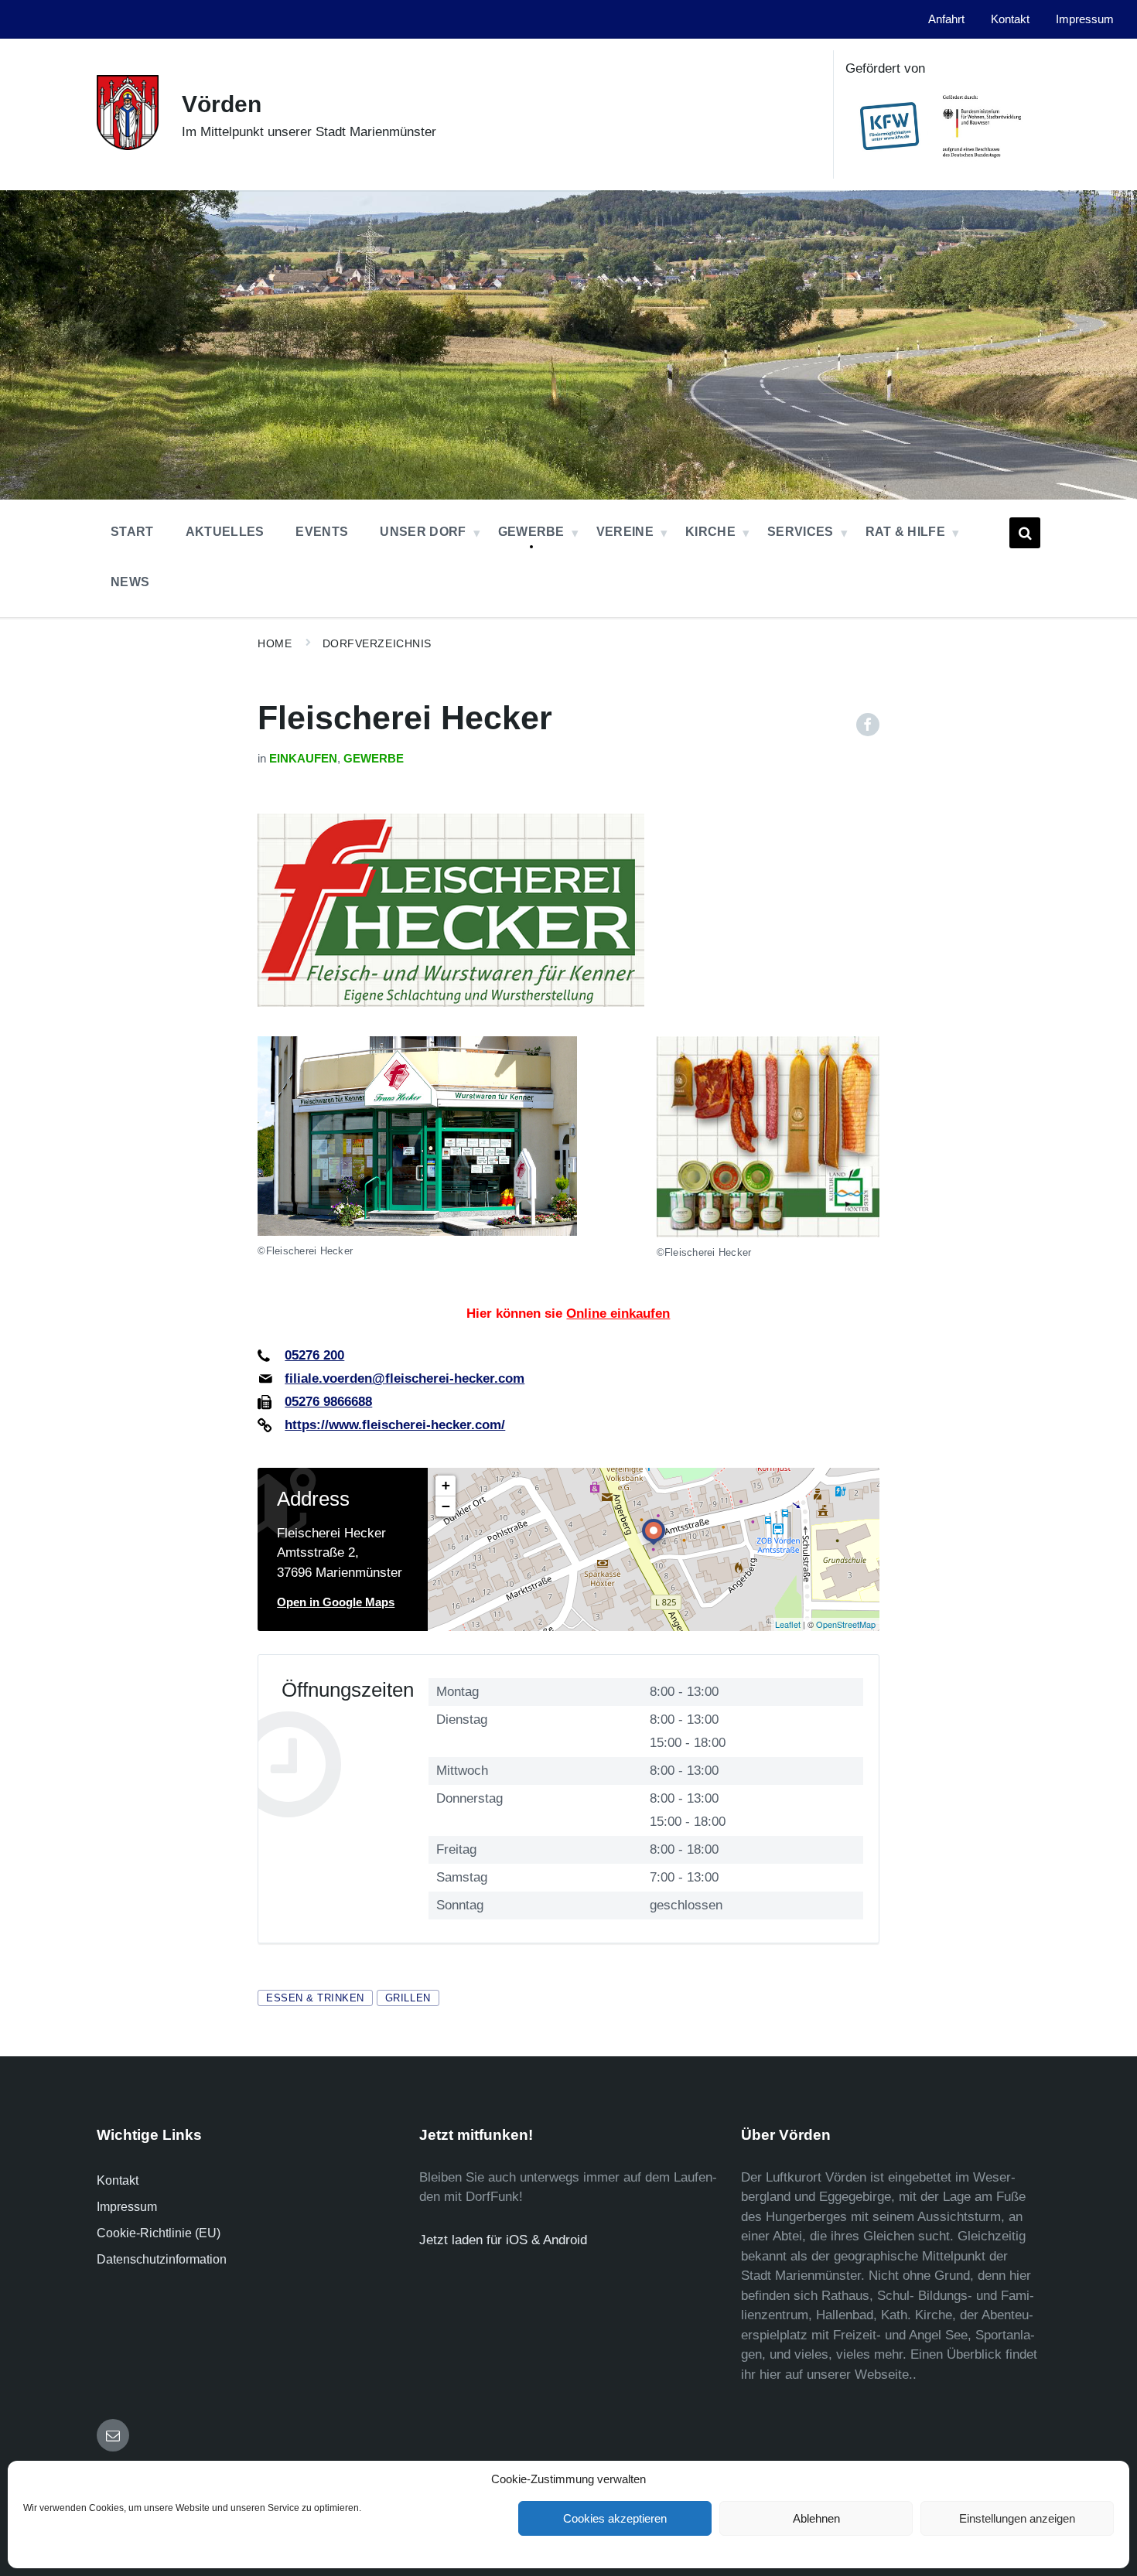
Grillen (408, 1998)
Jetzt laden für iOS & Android (503, 2240)
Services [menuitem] (801, 532)
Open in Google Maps (336, 1602)
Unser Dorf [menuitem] (423, 532)
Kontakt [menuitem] (1010, 19)
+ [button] (446, 1485)
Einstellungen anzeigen (1017, 2518)
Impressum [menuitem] (1085, 19)
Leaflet (788, 1624)
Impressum (127, 2207)
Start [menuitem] (132, 532)
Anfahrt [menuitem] (946, 19)
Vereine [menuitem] (625, 532)
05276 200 (314, 1355)
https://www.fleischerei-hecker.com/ (395, 1425)
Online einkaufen (618, 1314)
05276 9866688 (328, 1402)
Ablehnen (816, 2518)
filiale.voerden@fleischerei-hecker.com (405, 1378)
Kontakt (118, 2180)
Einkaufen (303, 759)
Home (275, 643)
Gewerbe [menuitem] (531, 532)
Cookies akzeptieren (615, 2518)
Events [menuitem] (322, 532)
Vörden (222, 104)
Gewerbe (374, 759)
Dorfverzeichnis (377, 643)
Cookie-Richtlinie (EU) (159, 2233)
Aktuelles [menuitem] (225, 532)
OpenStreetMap (846, 1624)
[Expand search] (1025, 533)
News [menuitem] (130, 582)
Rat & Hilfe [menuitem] (906, 532)
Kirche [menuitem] (710, 532)
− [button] (446, 1506)
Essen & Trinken (315, 1998)
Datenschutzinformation (162, 2259)
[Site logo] (128, 146)
